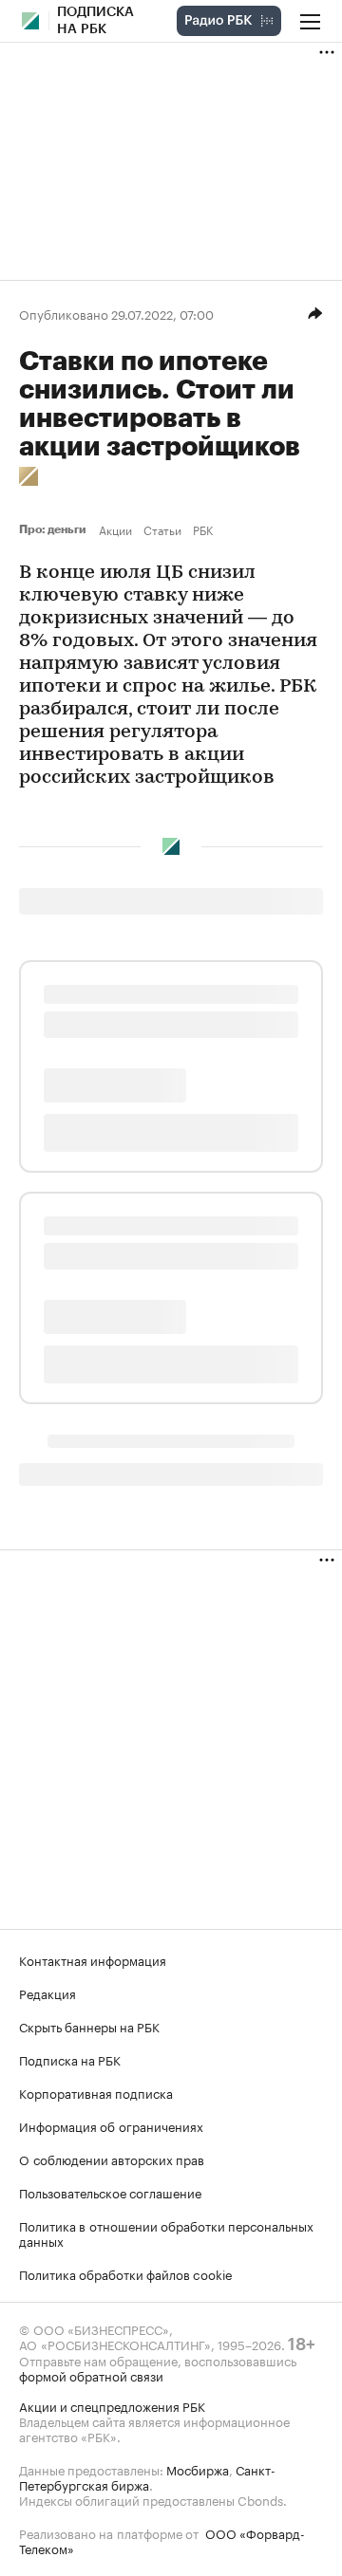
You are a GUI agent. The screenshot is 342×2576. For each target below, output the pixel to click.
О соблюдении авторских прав (112, 2159)
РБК (203, 529)
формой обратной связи (91, 2375)
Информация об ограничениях (111, 2125)
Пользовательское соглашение (110, 2192)
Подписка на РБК (70, 2059)
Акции (115, 529)
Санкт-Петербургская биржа (147, 2476)
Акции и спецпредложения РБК (112, 2405)
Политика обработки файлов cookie (126, 2273)
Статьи (162, 529)
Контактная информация (93, 1959)
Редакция (47, 1992)
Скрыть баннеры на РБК (89, 2026)
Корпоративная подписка (96, 2092)
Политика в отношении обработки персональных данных (166, 2233)
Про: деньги (55, 529)
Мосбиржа (198, 2469)
